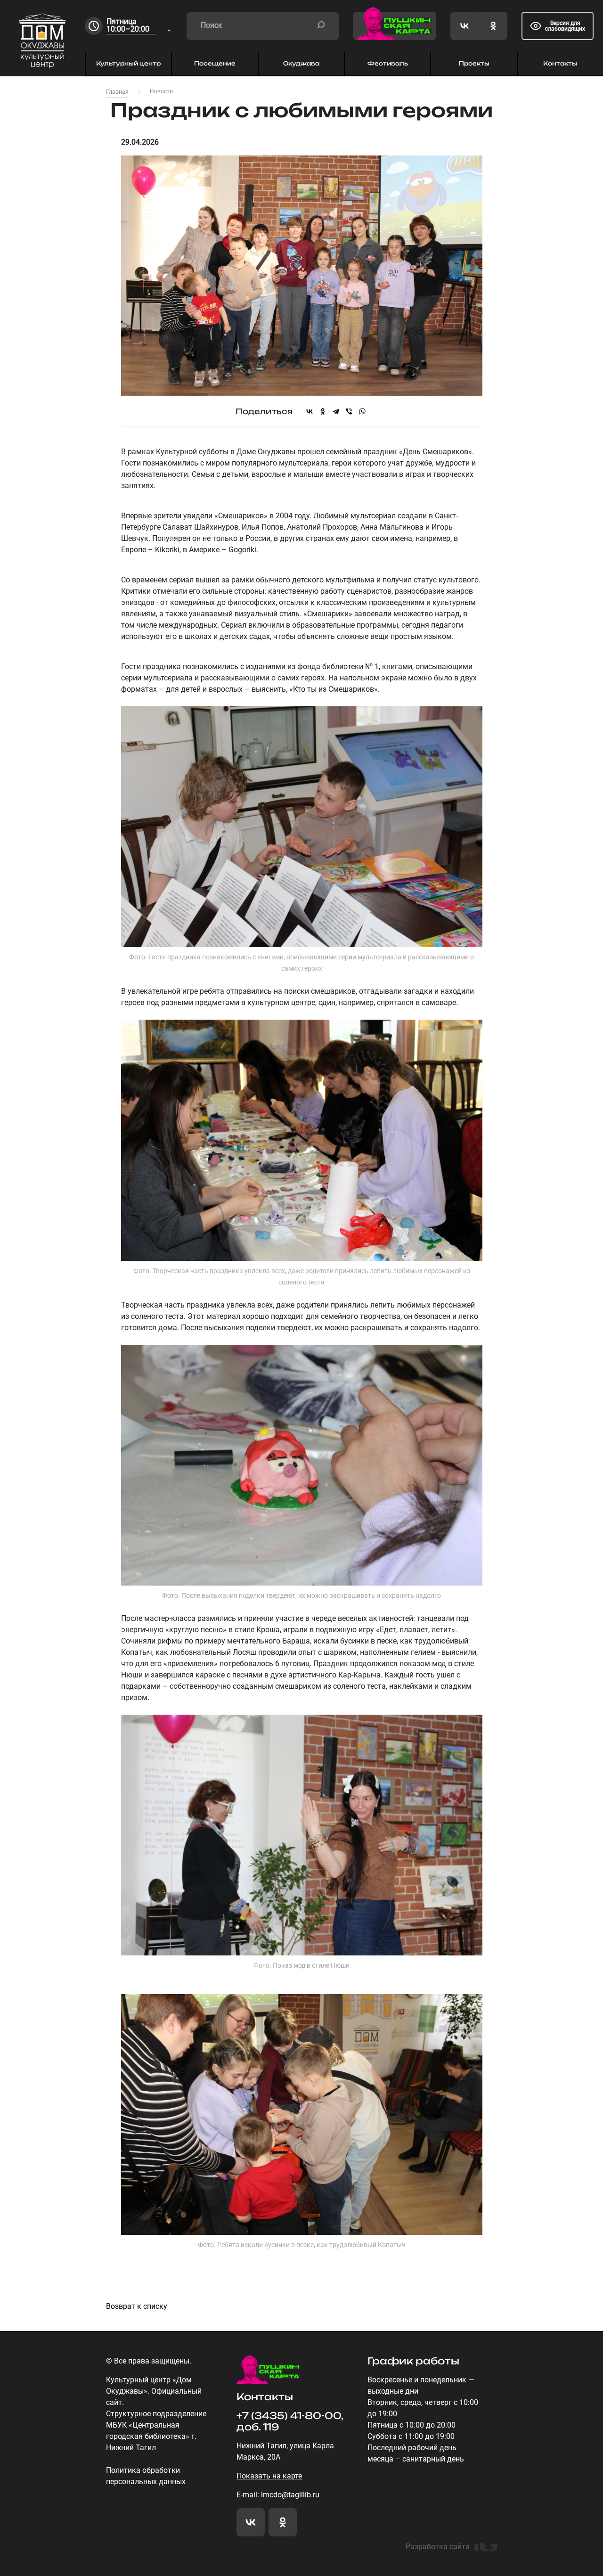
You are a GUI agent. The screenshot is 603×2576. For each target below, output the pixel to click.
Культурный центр (128, 63)
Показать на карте (269, 2476)
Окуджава (301, 63)
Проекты (474, 63)
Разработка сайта (438, 2547)
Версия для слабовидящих (565, 26)
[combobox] (139, 26)
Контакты (560, 63)
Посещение (215, 63)
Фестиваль (388, 63)
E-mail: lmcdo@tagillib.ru (278, 2495)
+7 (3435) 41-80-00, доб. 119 (290, 2421)
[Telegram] (336, 411)
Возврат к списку (137, 2306)
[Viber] (349, 411)
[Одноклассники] (323, 411)
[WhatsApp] (362, 411)
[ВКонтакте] (310, 411)
